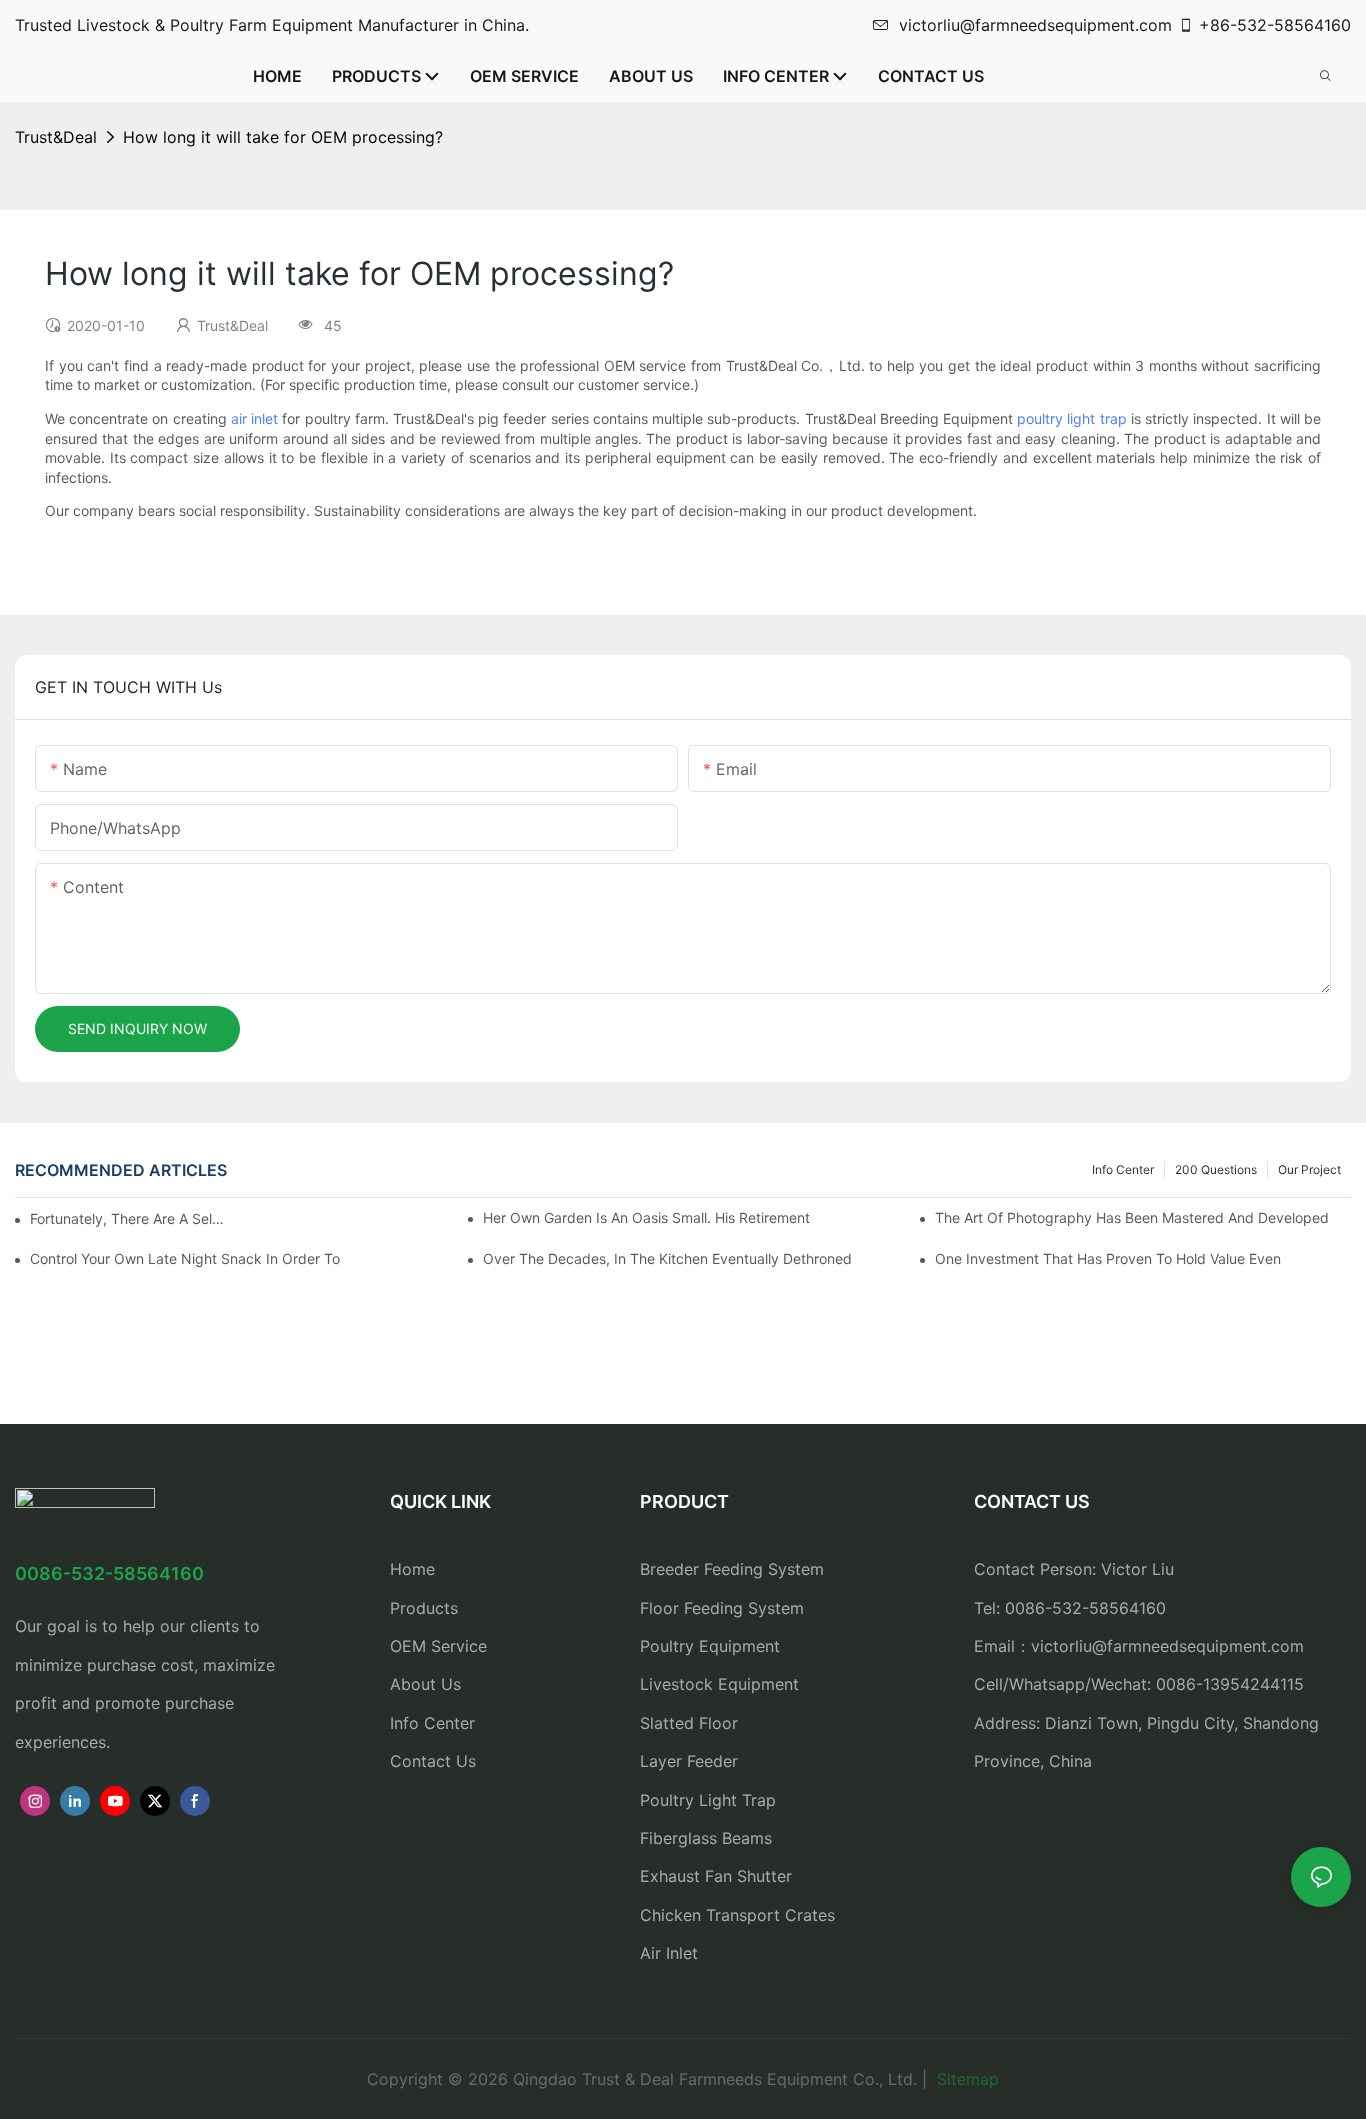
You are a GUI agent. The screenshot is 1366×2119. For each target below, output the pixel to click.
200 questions (1216, 1169)
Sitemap (965, 2079)
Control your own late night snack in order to (185, 1258)
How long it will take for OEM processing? (283, 137)
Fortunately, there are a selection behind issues (130, 1218)
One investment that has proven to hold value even (1108, 1258)
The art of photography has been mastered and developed (1132, 1217)
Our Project (1309, 1169)
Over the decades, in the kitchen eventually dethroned (667, 1258)
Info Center (1123, 1169)
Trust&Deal (56, 137)
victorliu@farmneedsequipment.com (1035, 25)
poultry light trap (1071, 418)
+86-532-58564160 (1275, 25)
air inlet (254, 418)
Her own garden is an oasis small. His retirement (646, 1217)
